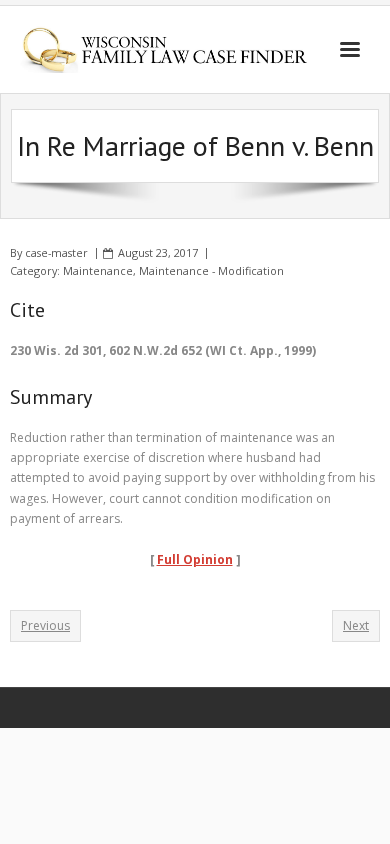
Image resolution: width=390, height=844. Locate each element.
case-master (56, 252)
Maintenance (98, 270)
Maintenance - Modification (211, 270)
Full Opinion (195, 559)
